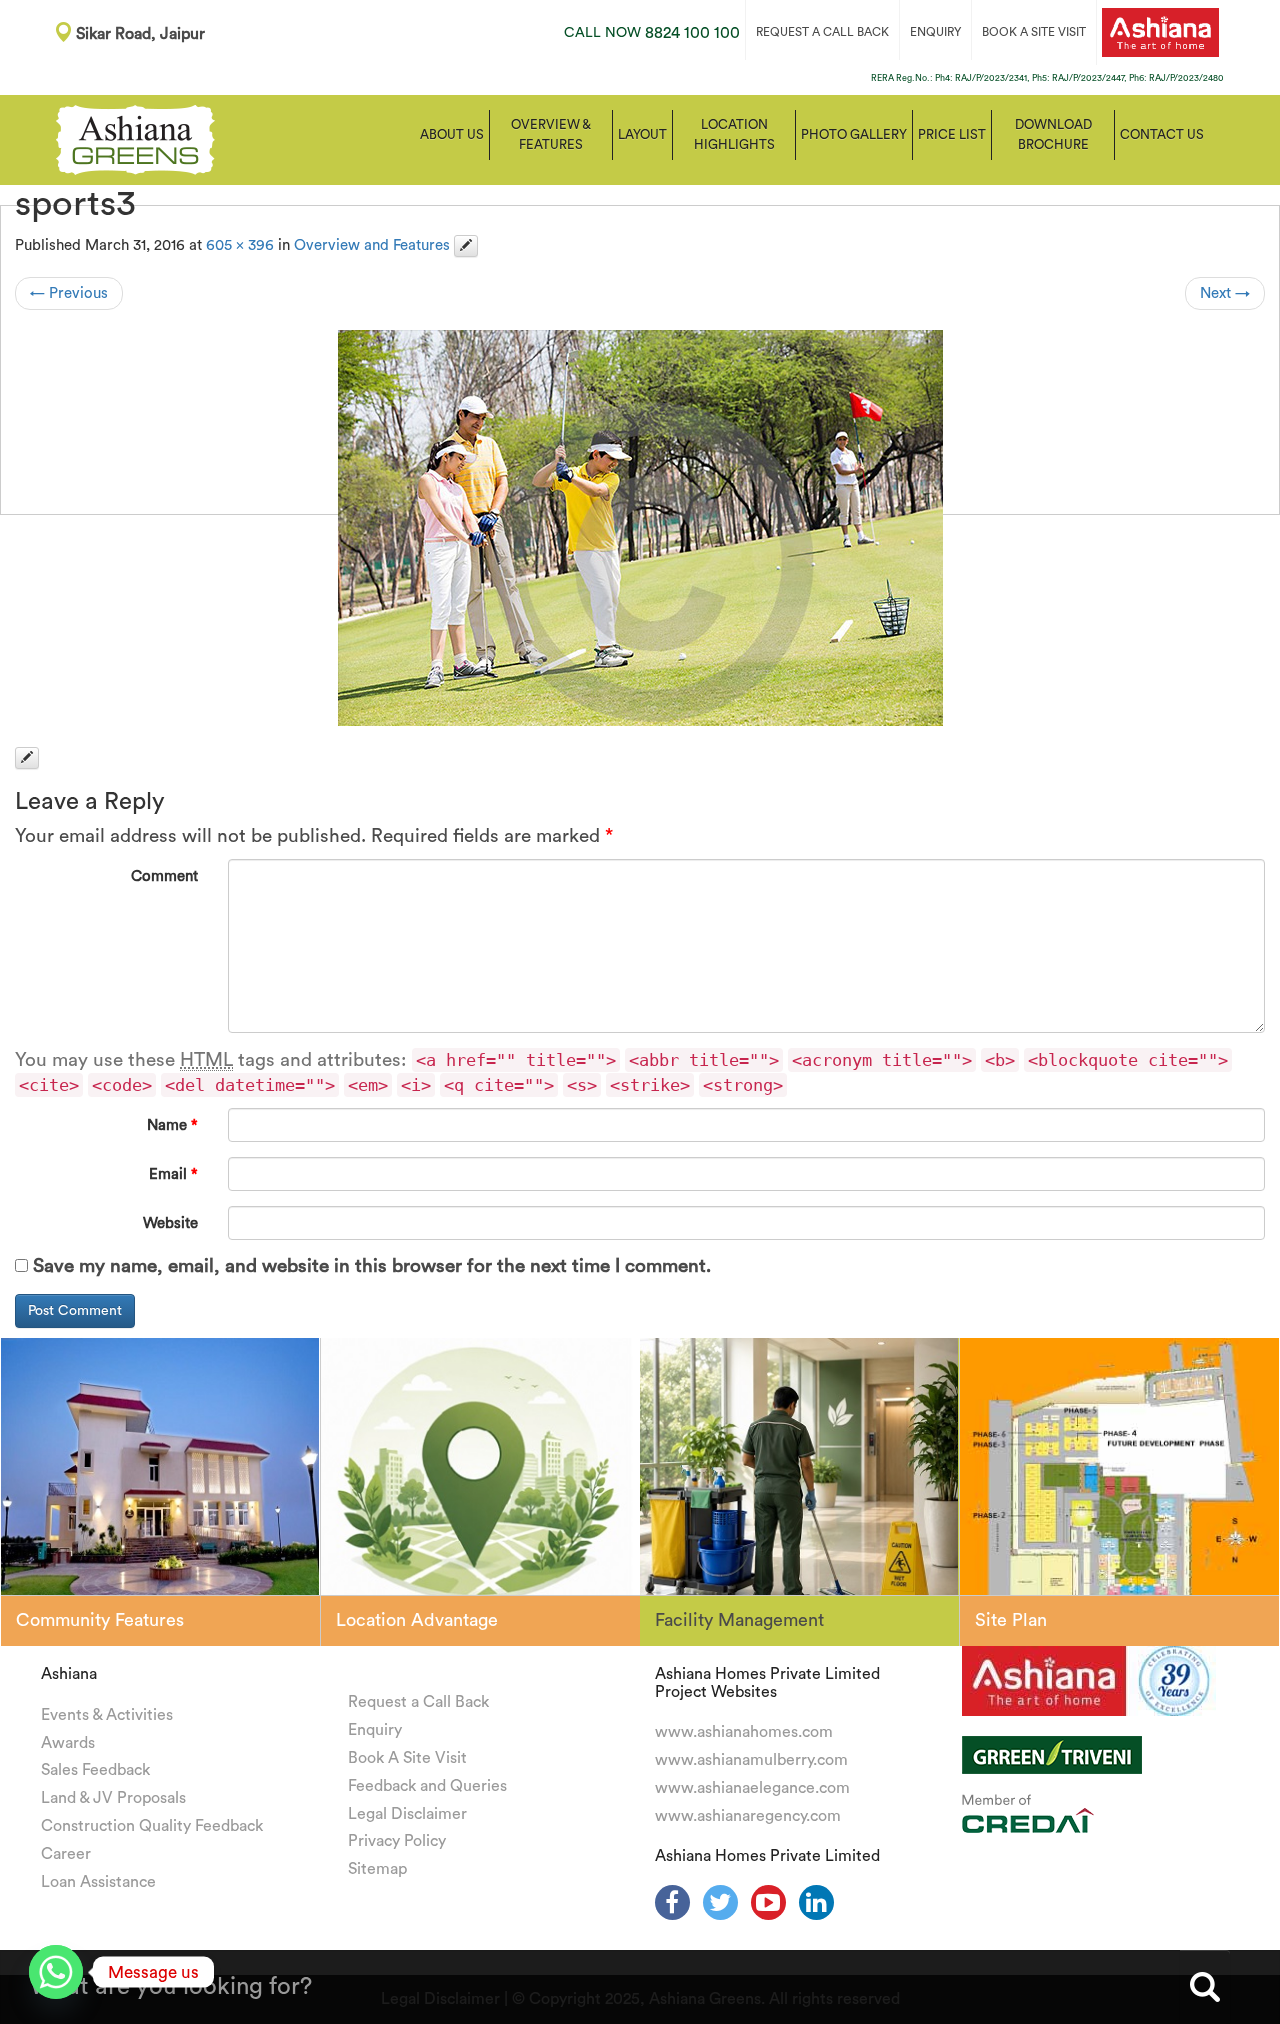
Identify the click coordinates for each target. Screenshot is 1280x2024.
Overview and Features (372, 245)
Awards (68, 1743)
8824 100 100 (652, 33)
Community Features (100, 1620)
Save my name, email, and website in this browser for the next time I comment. (372, 1266)
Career (66, 1854)
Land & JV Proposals (113, 1798)
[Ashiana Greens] (135, 138)
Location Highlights (734, 134)
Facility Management (739, 1620)
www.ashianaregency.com (748, 1816)
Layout (642, 134)
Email (173, 1174)
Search (1205, 1987)
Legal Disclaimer (407, 1814)
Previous (69, 293)
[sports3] (640, 528)
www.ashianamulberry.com (751, 1760)
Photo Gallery (854, 134)
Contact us (1162, 134)
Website (170, 1223)
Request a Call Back (418, 1702)
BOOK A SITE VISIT (1034, 32)
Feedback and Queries (427, 1786)
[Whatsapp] (56, 1972)
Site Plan (1011, 1620)
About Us (452, 134)
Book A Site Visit (407, 1758)
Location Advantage (417, 1620)
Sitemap (377, 1869)
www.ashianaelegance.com (752, 1788)
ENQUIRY (935, 32)
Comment (164, 876)
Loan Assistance (98, 1882)
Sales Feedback (95, 1770)
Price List (952, 134)
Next (1225, 293)
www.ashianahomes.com (744, 1732)
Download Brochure (1053, 134)
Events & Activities (107, 1715)
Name (172, 1125)
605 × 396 (240, 245)
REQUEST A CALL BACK (822, 32)
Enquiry (375, 1730)
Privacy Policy (397, 1841)
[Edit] (466, 246)
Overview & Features (551, 134)
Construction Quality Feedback (152, 1826)
